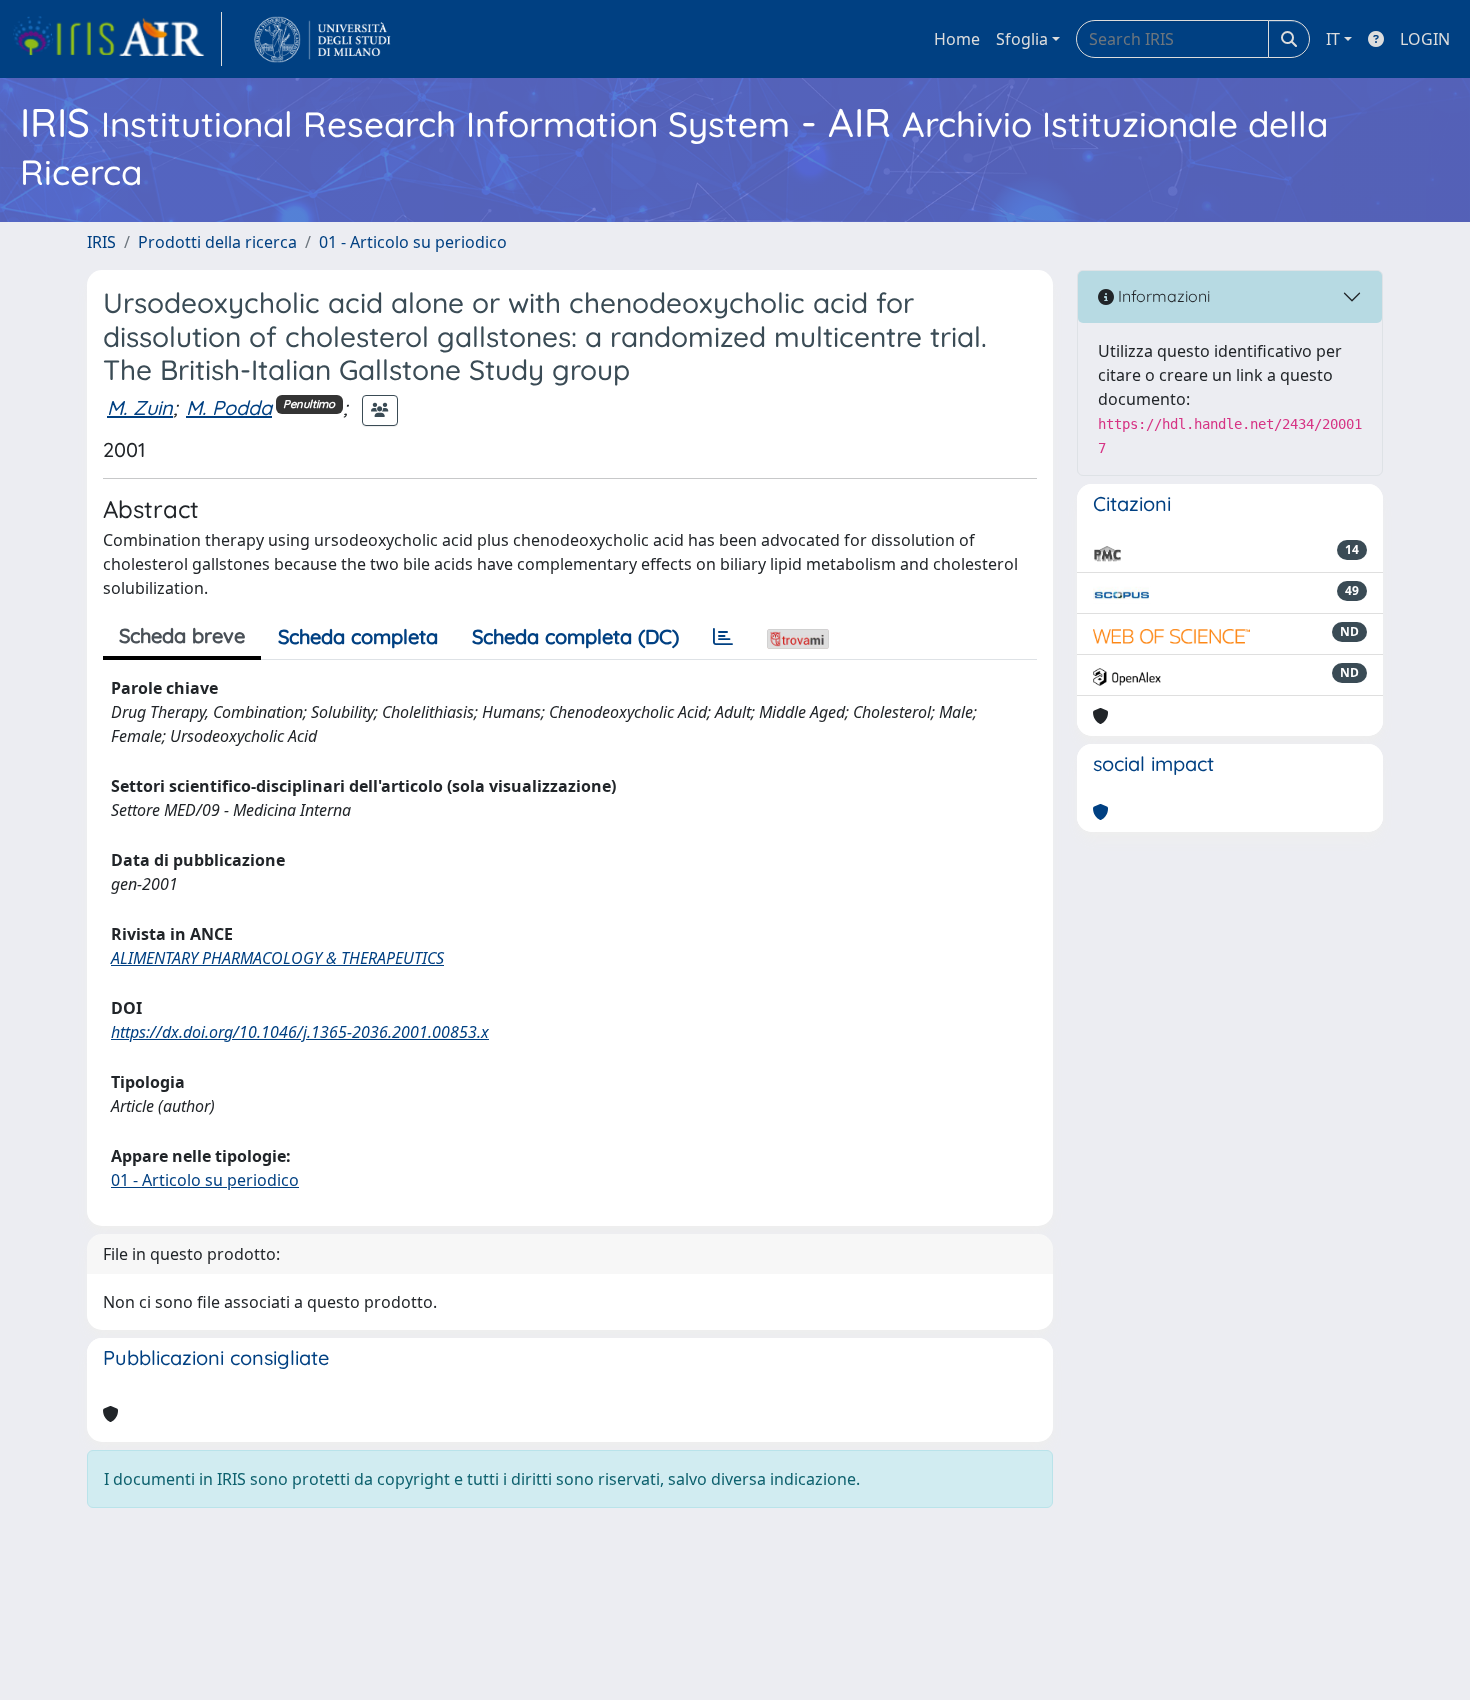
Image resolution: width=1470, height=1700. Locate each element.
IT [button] (1333, 39)
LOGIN (1425, 39)
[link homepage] (117, 39)
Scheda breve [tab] (182, 635)
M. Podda (229, 407)
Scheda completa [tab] (358, 636)
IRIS (101, 242)
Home (957, 39)
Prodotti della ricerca (217, 242)
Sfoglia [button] (1022, 39)
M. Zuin (140, 407)
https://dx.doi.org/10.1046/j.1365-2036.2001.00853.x (300, 1032)
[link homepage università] (322, 39)
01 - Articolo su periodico (413, 242)
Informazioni (1162, 296)
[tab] (723, 637)
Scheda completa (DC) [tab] (575, 636)
